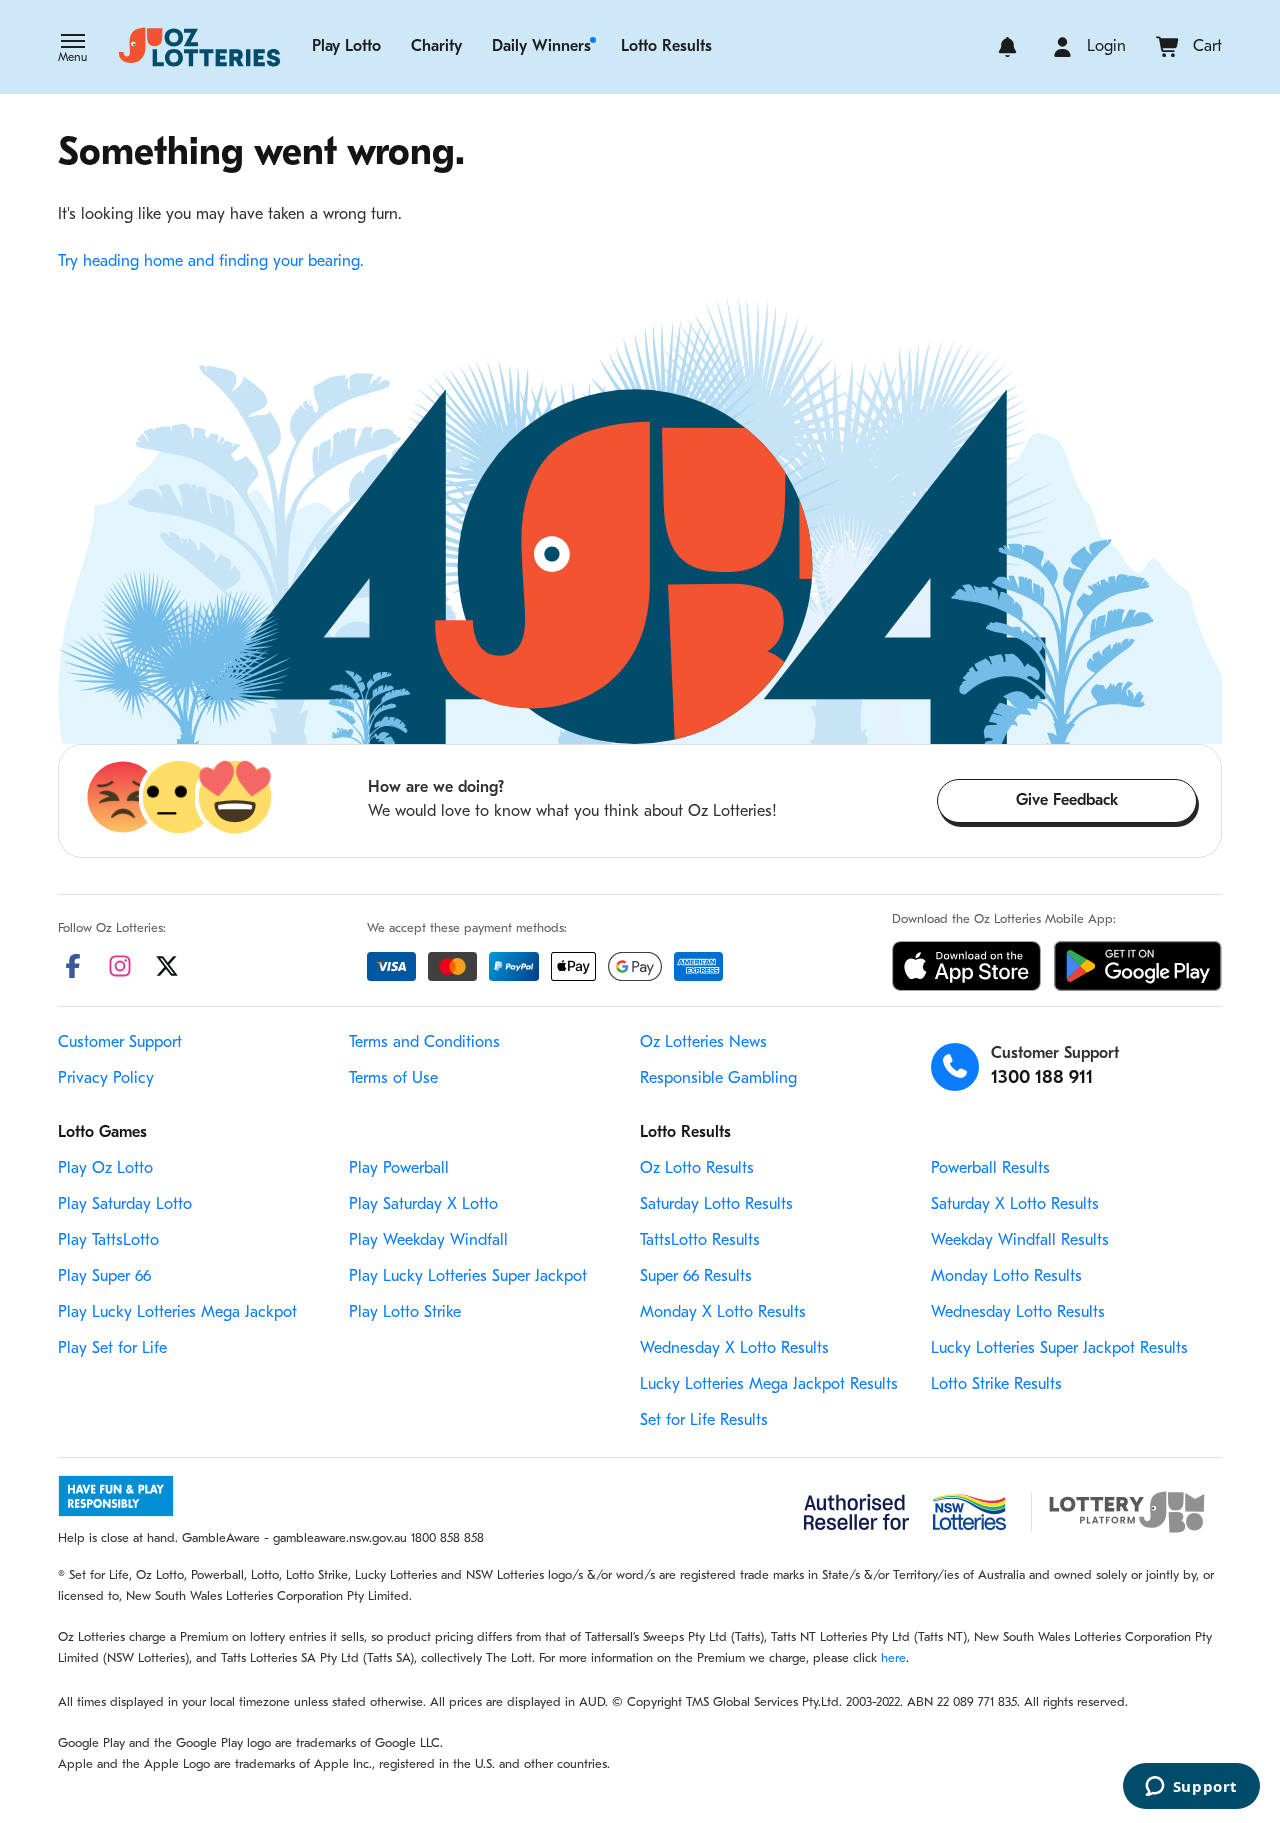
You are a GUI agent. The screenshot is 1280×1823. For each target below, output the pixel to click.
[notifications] (1007, 47)
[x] (167, 966)
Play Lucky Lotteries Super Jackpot (468, 1277)
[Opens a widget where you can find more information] (1191, 1788)
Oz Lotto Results (697, 1169)
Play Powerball (399, 1169)
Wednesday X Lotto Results (734, 1349)
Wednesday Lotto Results (1018, 1313)
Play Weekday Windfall (428, 1241)
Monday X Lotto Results (723, 1313)
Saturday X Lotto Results (1015, 1205)
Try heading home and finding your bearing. (211, 262)
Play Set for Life (112, 1349)
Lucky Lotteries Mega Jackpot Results (769, 1385)
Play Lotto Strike (405, 1313)
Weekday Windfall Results (1020, 1241)
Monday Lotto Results (1006, 1277)
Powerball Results (990, 1169)
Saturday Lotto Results (716, 1205)
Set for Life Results (704, 1421)
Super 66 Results (696, 1277)
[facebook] (73, 966)
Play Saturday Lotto (125, 1205)
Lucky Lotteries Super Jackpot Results (1059, 1349)
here (893, 1658)
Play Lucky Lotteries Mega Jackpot (177, 1313)
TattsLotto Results (700, 1241)
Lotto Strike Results (996, 1385)
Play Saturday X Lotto (423, 1205)
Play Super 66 (104, 1277)
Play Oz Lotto (105, 1169)
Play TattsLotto (108, 1241)
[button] (72, 50)
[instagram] (120, 966)
